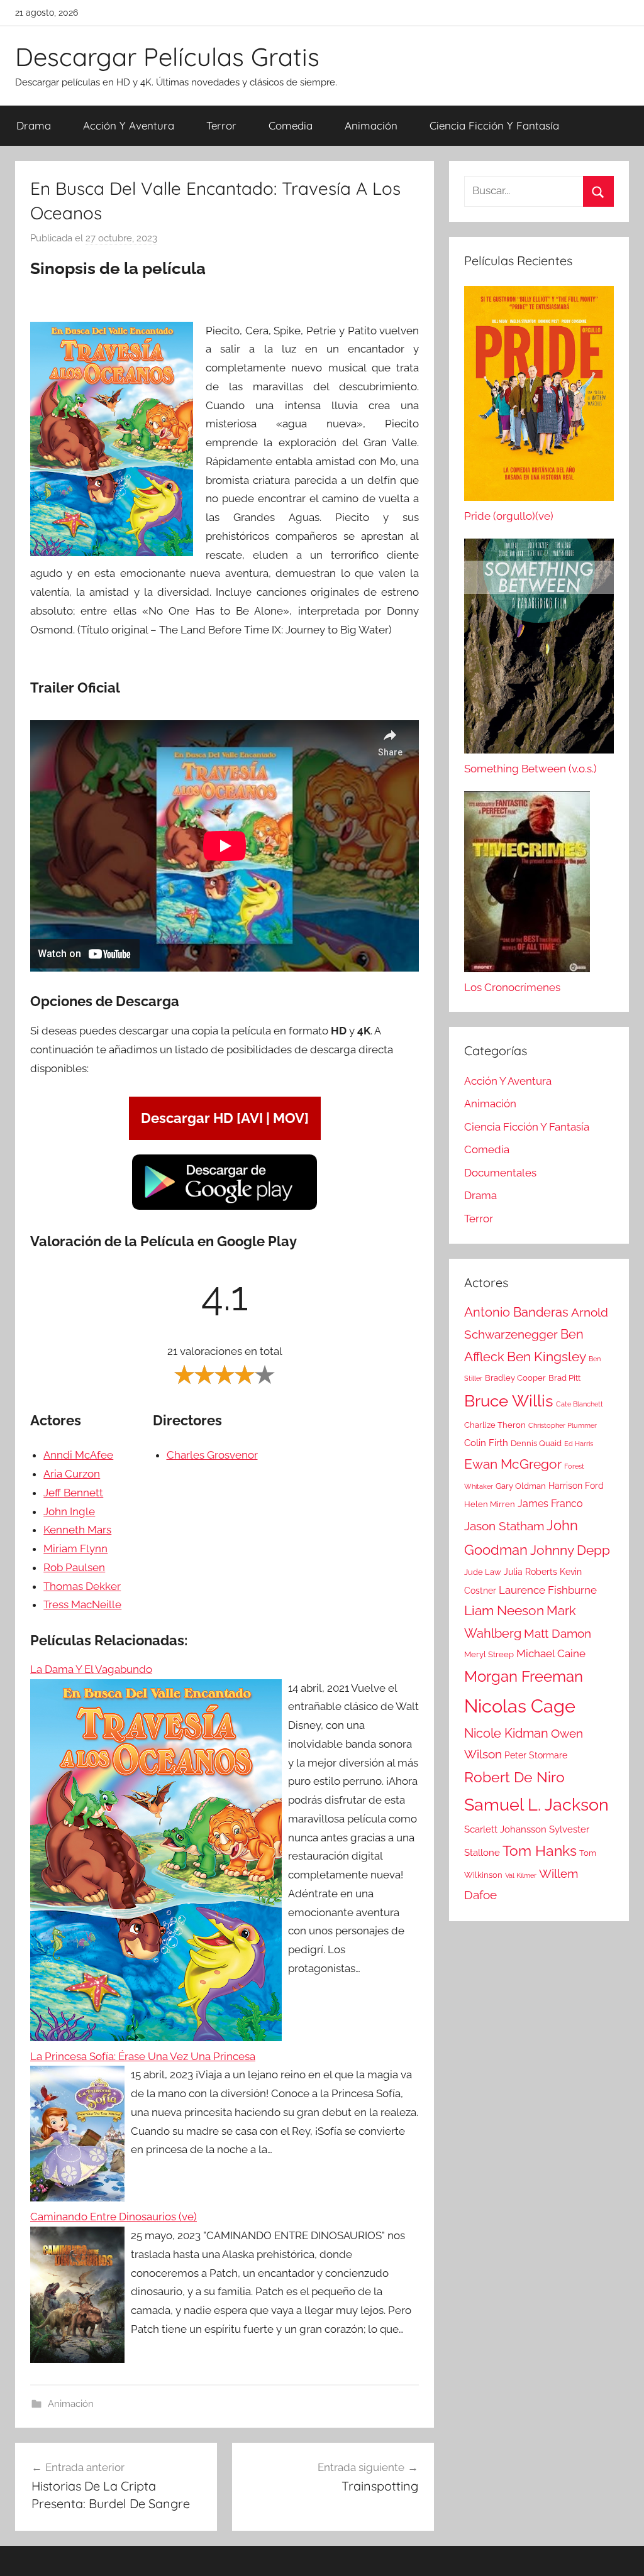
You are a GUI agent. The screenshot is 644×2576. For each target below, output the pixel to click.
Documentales (500, 1173)
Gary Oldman (521, 1486)
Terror (221, 125)
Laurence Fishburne (548, 1590)
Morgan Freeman (524, 1676)
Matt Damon (558, 1634)
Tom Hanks (540, 1851)
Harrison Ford (576, 1486)
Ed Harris (579, 1444)
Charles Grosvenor (212, 1455)
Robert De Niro (514, 1777)
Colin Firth (486, 1443)
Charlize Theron (495, 1425)
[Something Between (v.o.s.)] (539, 649)
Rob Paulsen (74, 1567)
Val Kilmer (521, 1875)
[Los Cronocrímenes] (527, 885)
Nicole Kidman (506, 1733)
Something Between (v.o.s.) (530, 769)
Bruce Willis (509, 1401)
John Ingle (69, 1511)
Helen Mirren (490, 1504)
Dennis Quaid (536, 1443)
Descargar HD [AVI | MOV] (225, 1118)
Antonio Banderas (516, 1312)
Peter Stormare (536, 1755)
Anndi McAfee (78, 1455)
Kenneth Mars (77, 1530)
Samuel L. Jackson (536, 1804)
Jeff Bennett (73, 1493)
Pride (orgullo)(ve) (509, 516)
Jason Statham (504, 1526)
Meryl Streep (489, 1654)
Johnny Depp (570, 1550)
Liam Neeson (504, 1611)
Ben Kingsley (547, 1357)
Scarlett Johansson (505, 1829)
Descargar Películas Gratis (167, 57)
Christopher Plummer (563, 1425)
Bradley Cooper (515, 1378)
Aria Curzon (72, 1474)
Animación (371, 125)
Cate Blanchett (580, 1404)
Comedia (291, 125)
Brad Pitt (564, 1378)
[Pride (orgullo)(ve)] (539, 397)
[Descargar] (225, 1208)
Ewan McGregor (513, 1464)
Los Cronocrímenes (512, 987)
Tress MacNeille (82, 1604)
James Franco (550, 1504)
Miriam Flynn (75, 1548)
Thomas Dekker (82, 1586)
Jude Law (483, 1572)
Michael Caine (551, 1653)
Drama (34, 125)
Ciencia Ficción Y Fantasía (494, 125)
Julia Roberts (530, 1572)
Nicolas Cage (520, 1706)
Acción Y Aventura (129, 125)
